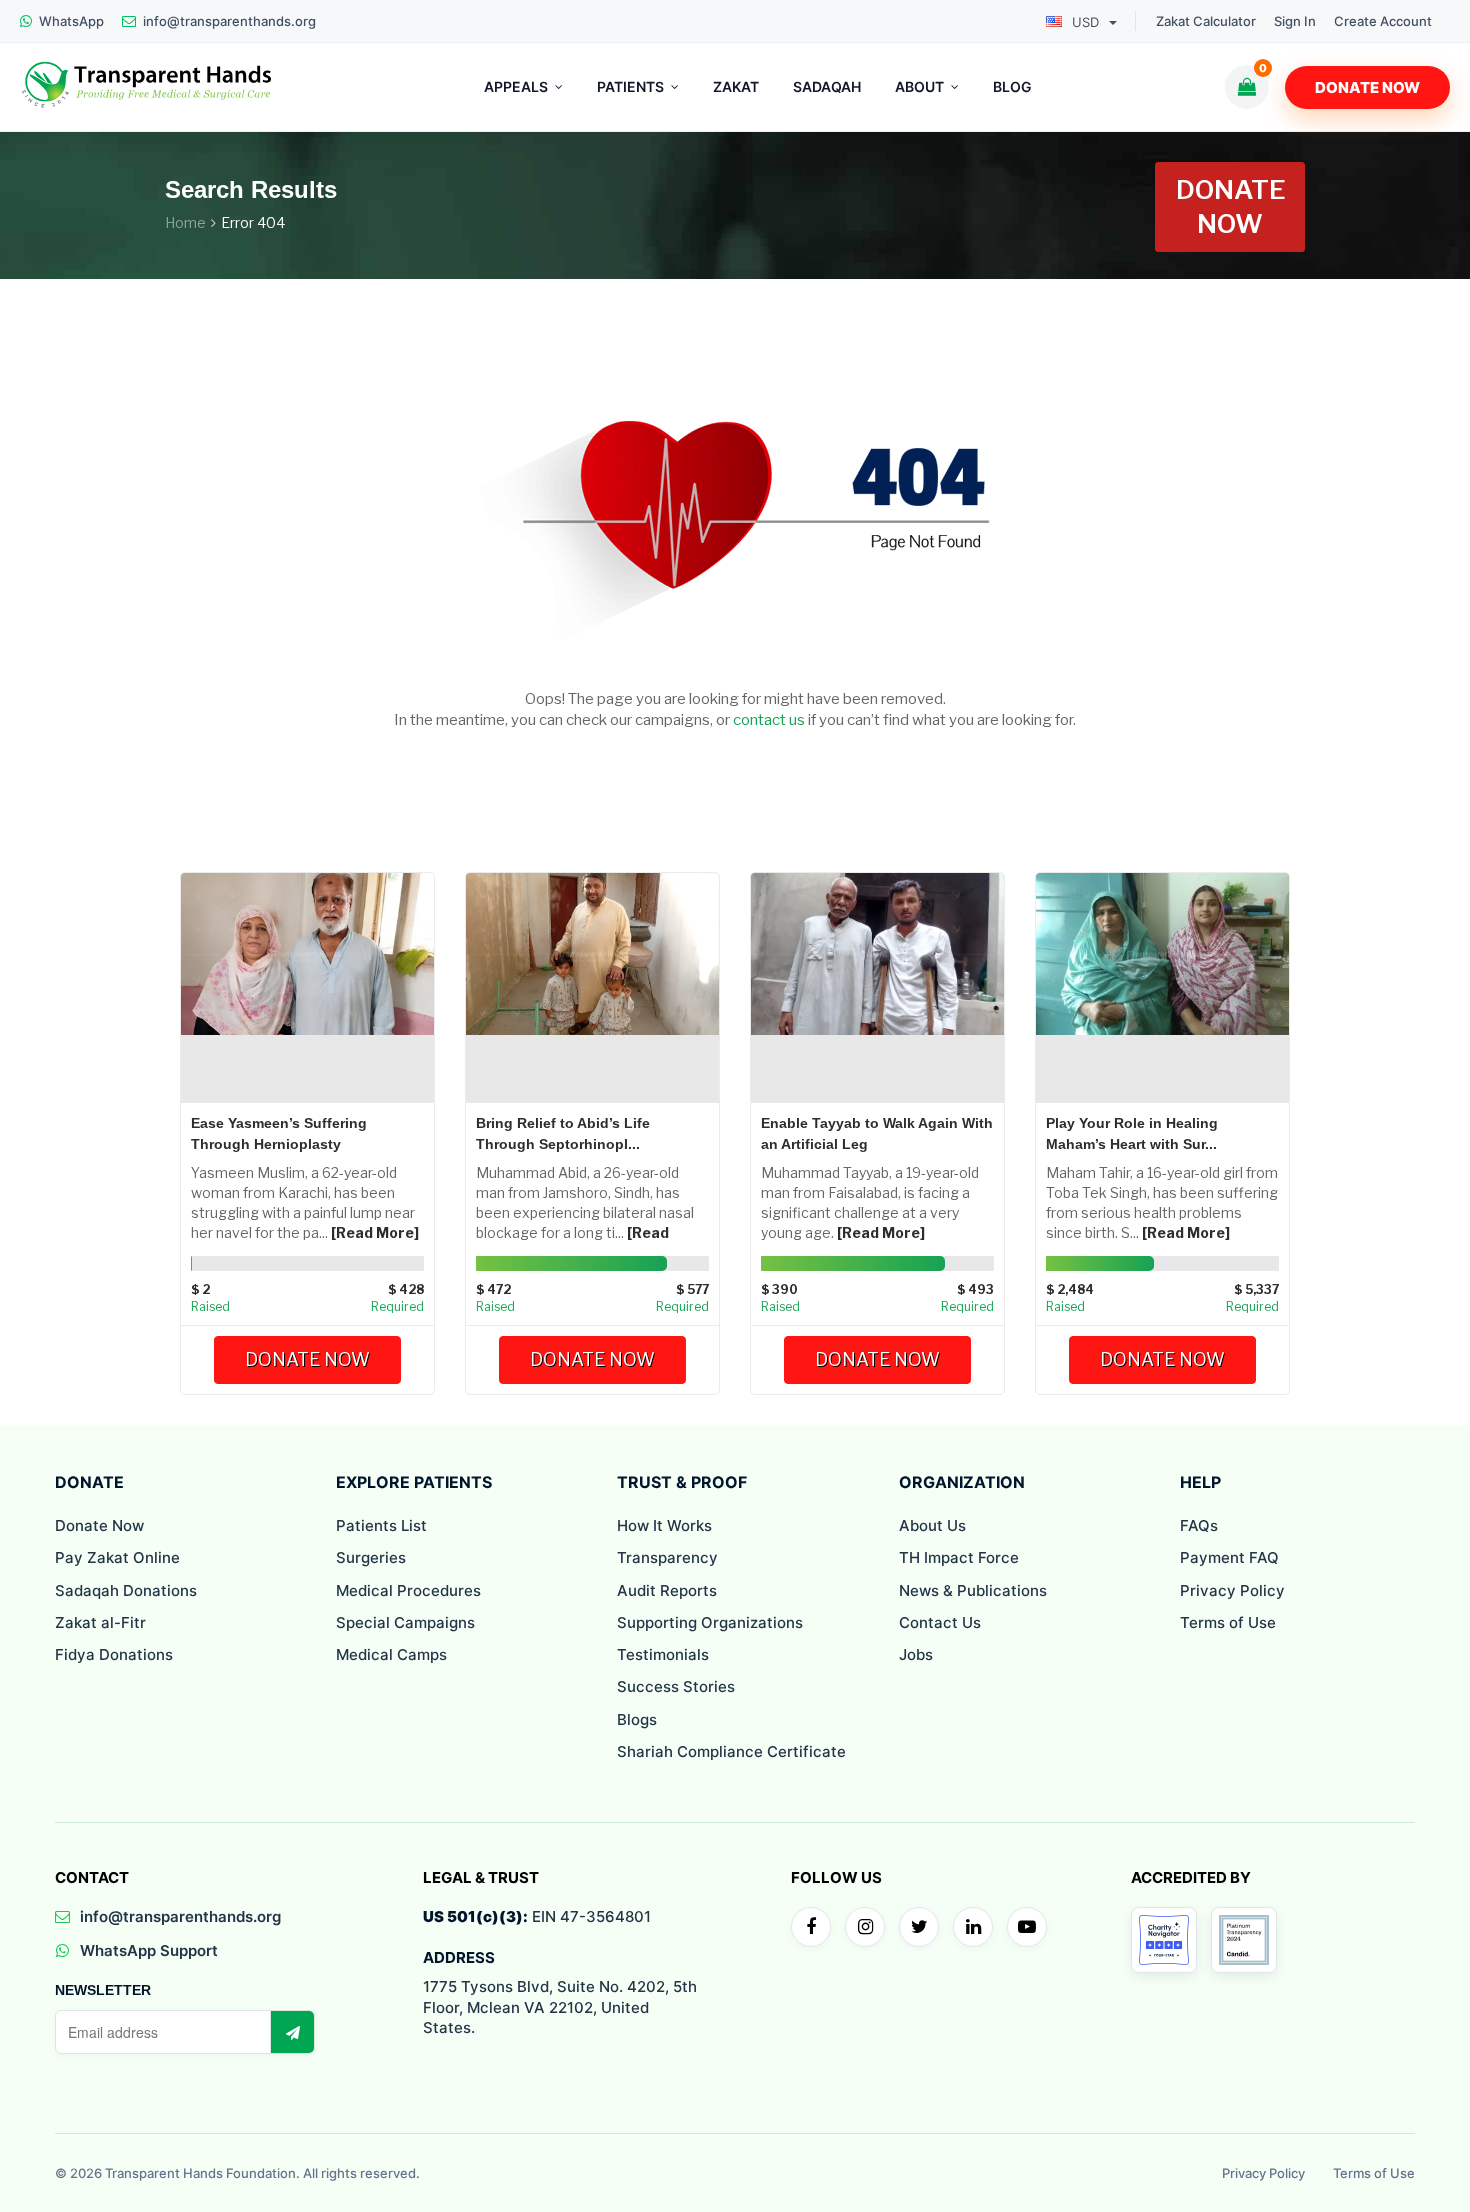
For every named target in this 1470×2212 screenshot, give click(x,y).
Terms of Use (1228, 1622)
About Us (932, 1525)
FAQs (1199, 1525)
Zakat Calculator (1206, 21)
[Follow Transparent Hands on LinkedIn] (973, 1927)
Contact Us (940, 1622)
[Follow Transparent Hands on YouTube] (1027, 1927)
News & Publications (973, 1590)
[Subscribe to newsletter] (292, 2032)
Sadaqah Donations (126, 1590)
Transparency (667, 1557)
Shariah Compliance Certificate (731, 1751)
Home (185, 222)
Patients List (381, 1525)
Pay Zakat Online (117, 1557)
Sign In (1295, 21)
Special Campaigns (405, 1622)
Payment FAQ (1229, 1557)
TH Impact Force (959, 1557)
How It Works (664, 1525)
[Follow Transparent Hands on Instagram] (865, 1927)
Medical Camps (391, 1654)
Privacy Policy (1232, 1590)
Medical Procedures (408, 1590)
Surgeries (371, 1557)
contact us (769, 720)
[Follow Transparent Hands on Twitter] (919, 1927)
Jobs (916, 1654)
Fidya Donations (114, 1654)
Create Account (1383, 21)
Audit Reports (667, 1590)
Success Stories (676, 1686)
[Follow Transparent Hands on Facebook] (811, 1927)
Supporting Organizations (710, 1622)
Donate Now (1367, 87)
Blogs (637, 1719)
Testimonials (663, 1654)
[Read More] (375, 1232)
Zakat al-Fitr (100, 1622)
